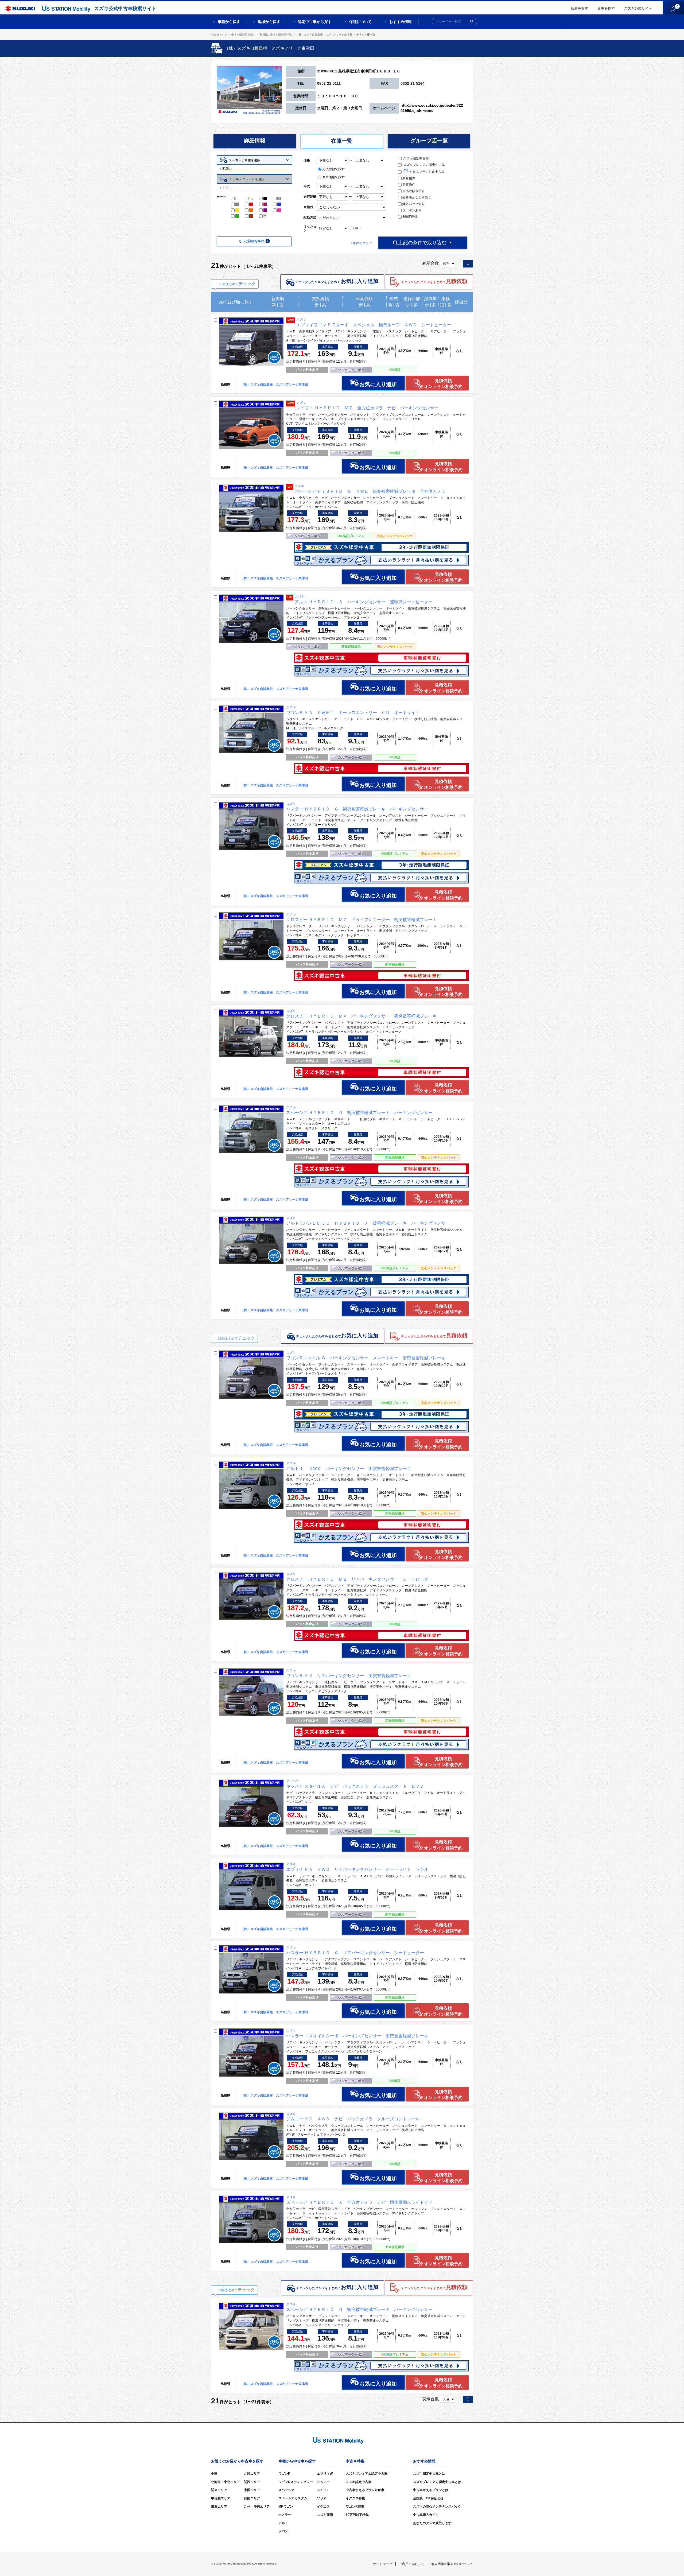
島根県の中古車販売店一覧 (276, 35)
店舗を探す (579, 8)
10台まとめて (237, 284)
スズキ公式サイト (638, 8)
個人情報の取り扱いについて (452, 2564)
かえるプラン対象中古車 (427, 172)
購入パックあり (414, 204)
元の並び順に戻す (236, 302)
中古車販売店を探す (243, 35)
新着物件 (409, 178)
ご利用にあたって (412, 2564)
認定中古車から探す (315, 22)
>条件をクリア (361, 243)
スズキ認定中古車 (416, 158)
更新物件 (409, 185)
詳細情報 (255, 141)
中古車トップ (219, 35)
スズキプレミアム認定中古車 (424, 165)
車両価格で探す (333, 177)
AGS (358, 228)
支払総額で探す (333, 169)
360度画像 (410, 217)
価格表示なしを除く (417, 197)
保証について (360, 22)
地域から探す (269, 22)
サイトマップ (383, 2564)
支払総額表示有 (414, 191)
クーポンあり (412, 210)
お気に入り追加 (378, 384)
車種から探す (229, 22)
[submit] (472, 22)
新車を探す (606, 8)
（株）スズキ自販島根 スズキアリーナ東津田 (324, 35)
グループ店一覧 (429, 141)
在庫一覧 (342, 141)
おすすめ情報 (401, 22)
